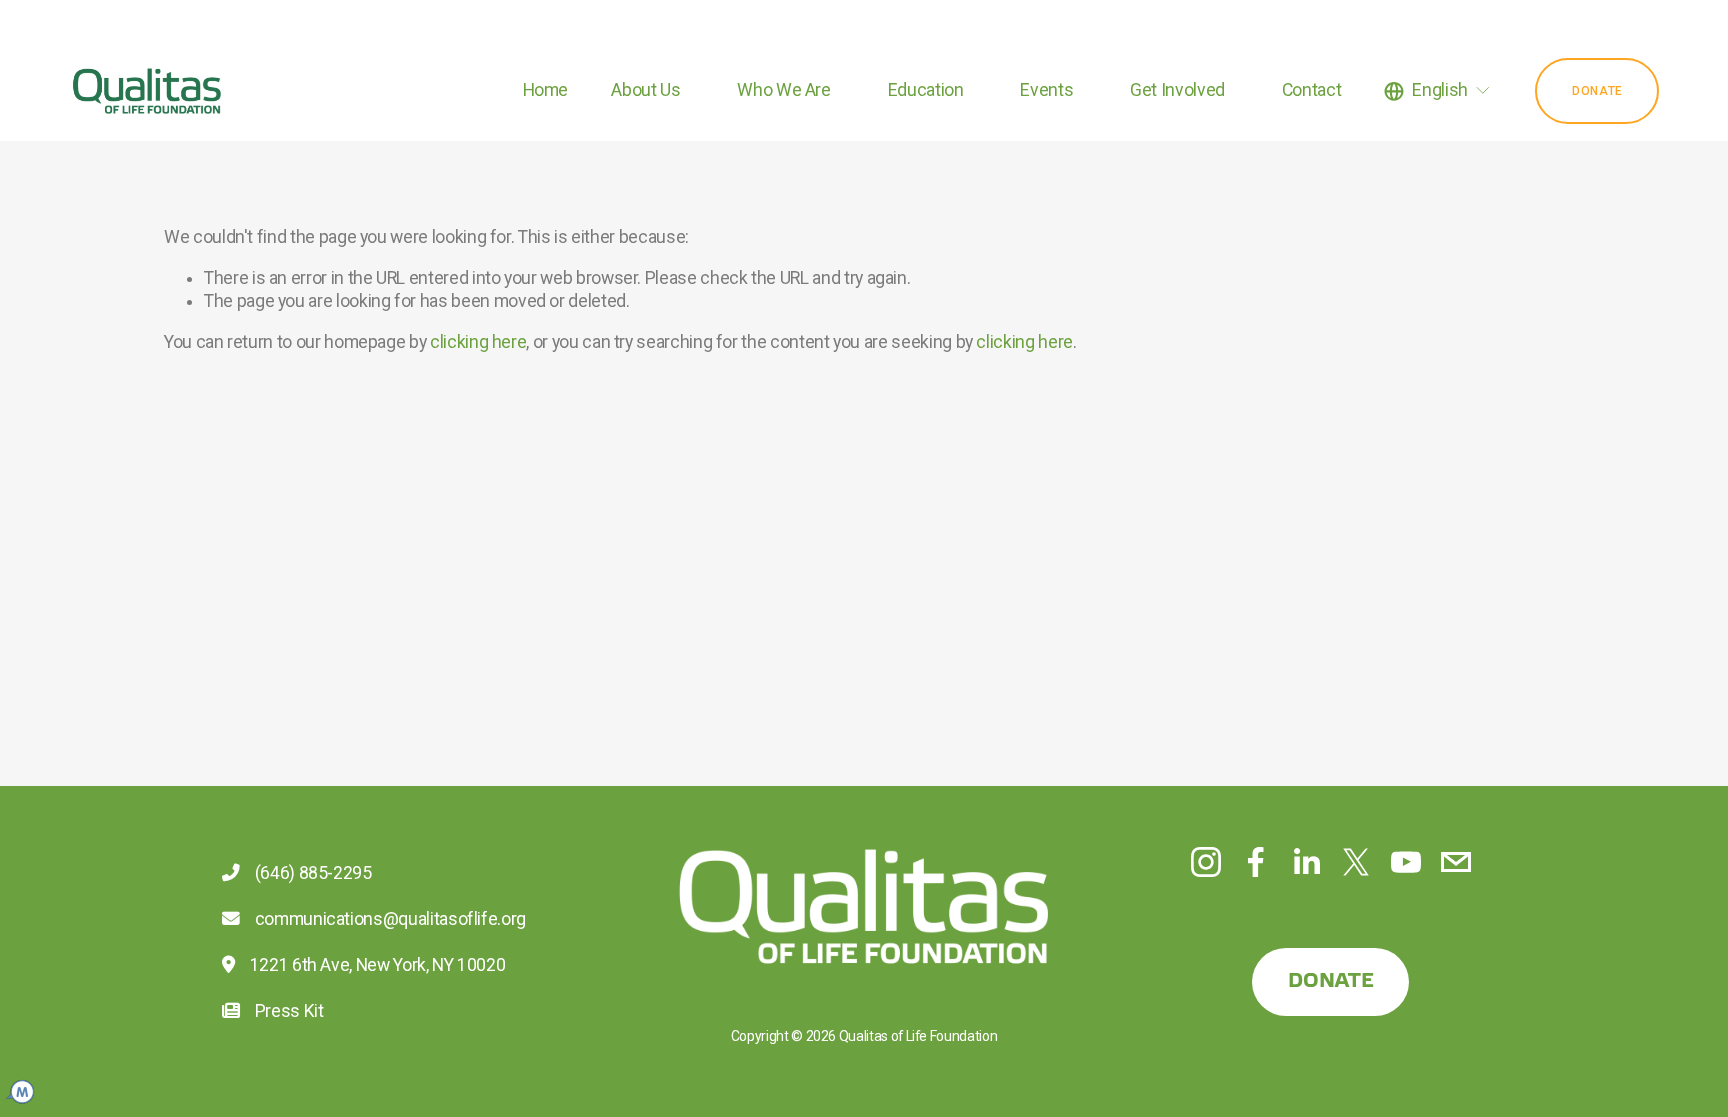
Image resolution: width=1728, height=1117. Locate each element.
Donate (1597, 91)
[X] (1356, 862)
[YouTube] (1406, 862)
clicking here (478, 342)
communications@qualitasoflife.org (386, 919)
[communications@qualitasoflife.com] (1456, 862)
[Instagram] (1206, 862)
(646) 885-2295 (309, 873)
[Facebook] (1256, 862)
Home (546, 90)
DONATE (1331, 981)
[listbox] (1437, 91)
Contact (1312, 90)
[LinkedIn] (1306, 862)
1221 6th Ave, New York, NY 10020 (373, 965)
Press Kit (285, 1011)
